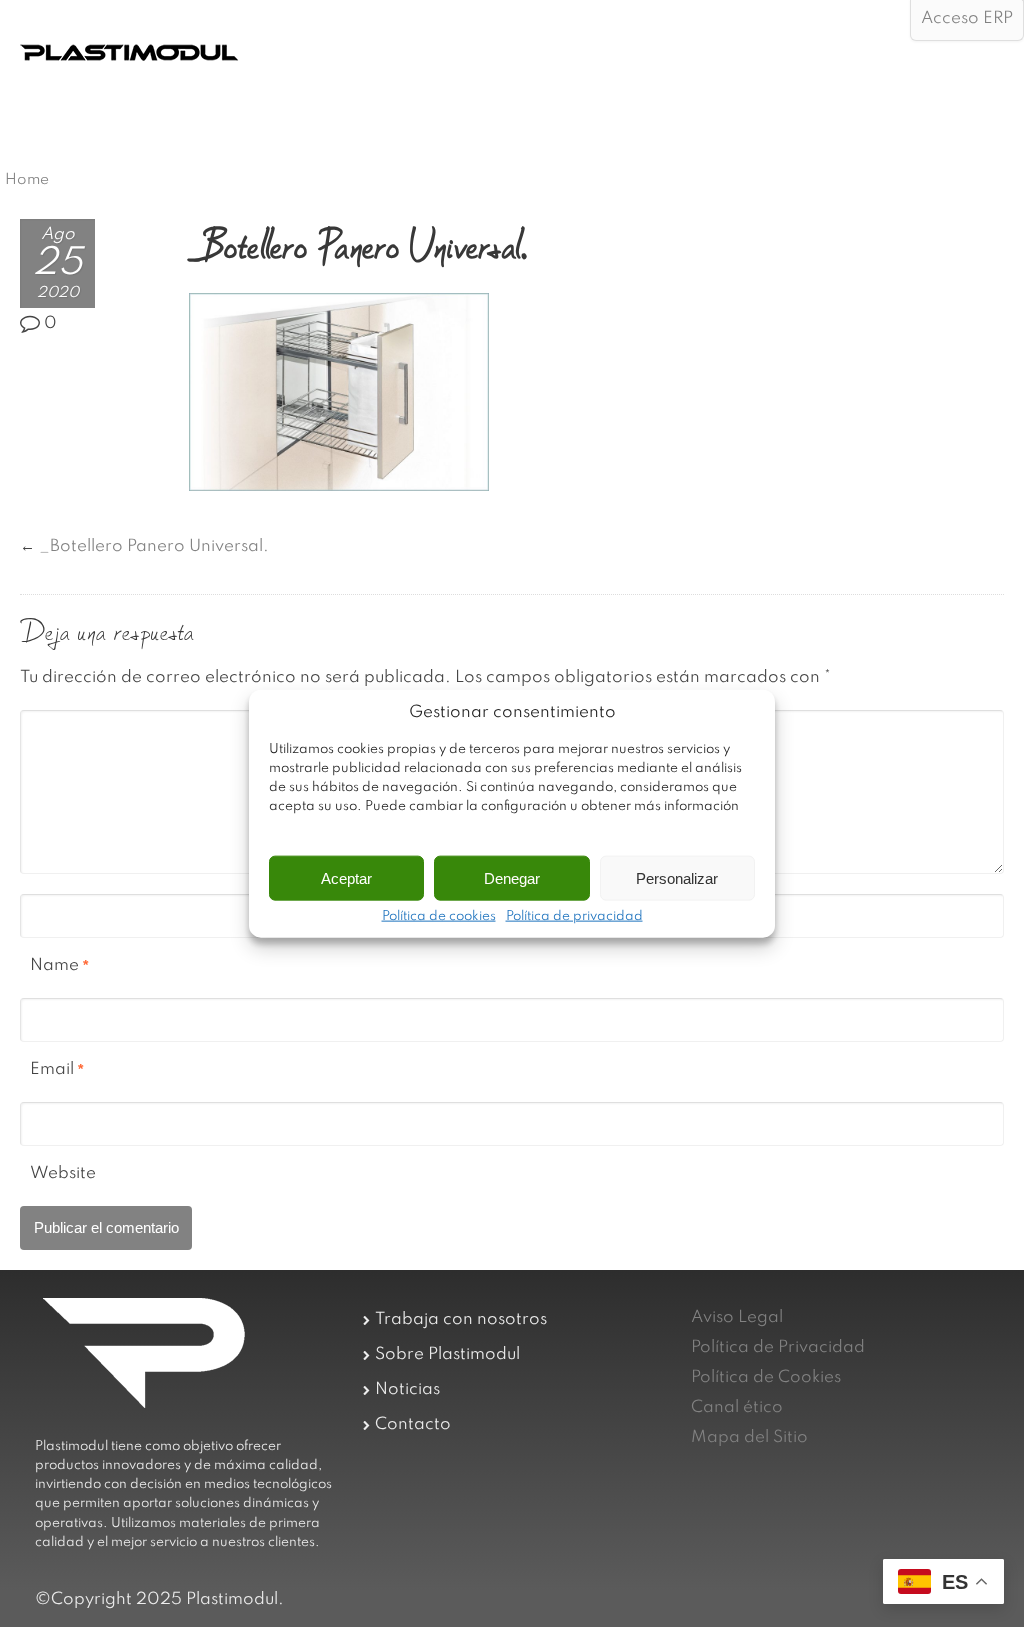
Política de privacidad (574, 917)
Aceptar (346, 877)
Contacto (413, 1424)
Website (63, 1173)
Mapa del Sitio (749, 1437)
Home (27, 180)
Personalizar (677, 877)
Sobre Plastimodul (447, 1354)
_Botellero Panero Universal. (154, 546)
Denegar (512, 877)
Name (54, 965)
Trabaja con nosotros (461, 1319)
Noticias (407, 1389)
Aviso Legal (737, 1317)
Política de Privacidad (778, 1347)
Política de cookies (439, 917)
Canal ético (737, 1407)
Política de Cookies (766, 1377)
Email (52, 1069)
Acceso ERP (967, 18)
